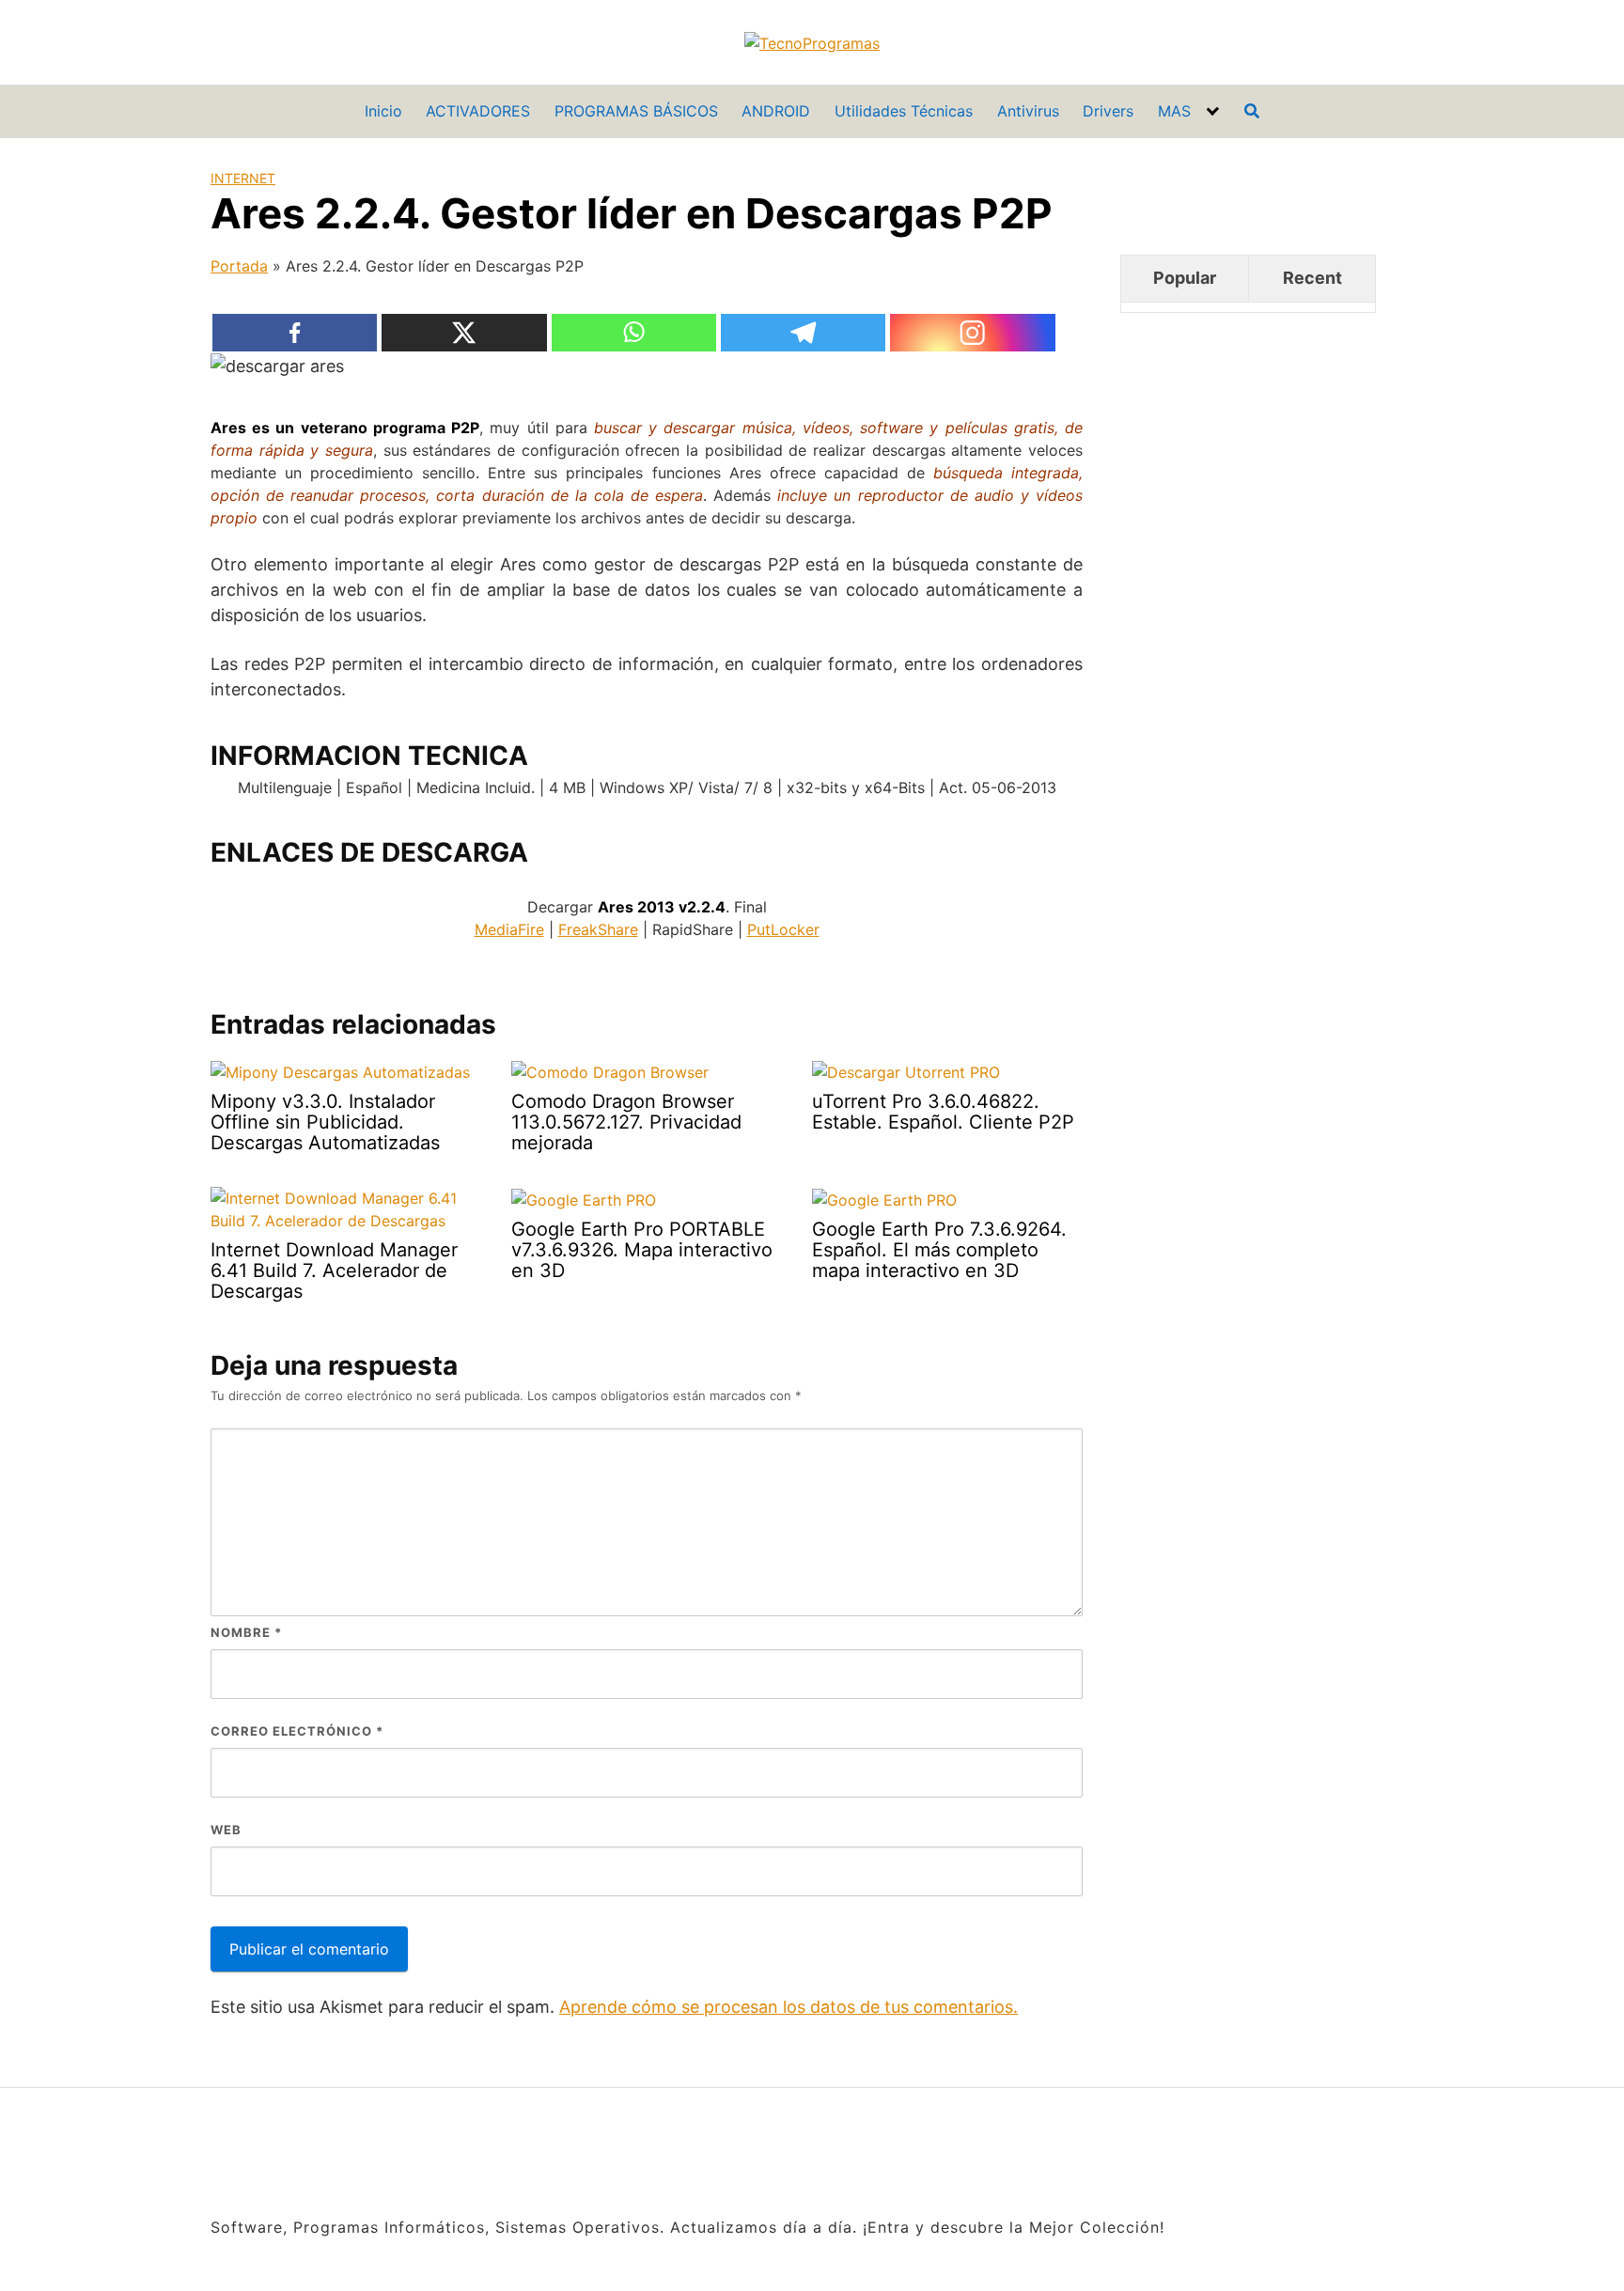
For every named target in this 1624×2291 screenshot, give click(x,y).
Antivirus (1028, 111)
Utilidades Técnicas (904, 111)
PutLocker (783, 929)
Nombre (246, 1632)
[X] (464, 333)
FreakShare (598, 929)
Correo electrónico (297, 1731)
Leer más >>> (1474, 2255)
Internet (243, 178)
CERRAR (1585, 2149)
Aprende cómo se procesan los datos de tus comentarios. (789, 2007)
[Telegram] (804, 333)
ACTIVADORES (478, 111)
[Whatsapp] (634, 333)
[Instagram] (973, 333)
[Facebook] (295, 333)
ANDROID (776, 111)
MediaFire (509, 929)
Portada (239, 266)
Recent (1312, 278)
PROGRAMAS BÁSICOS (636, 111)
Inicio (383, 111)
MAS (1174, 111)
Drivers (1108, 111)
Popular (1185, 278)
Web (226, 1830)
